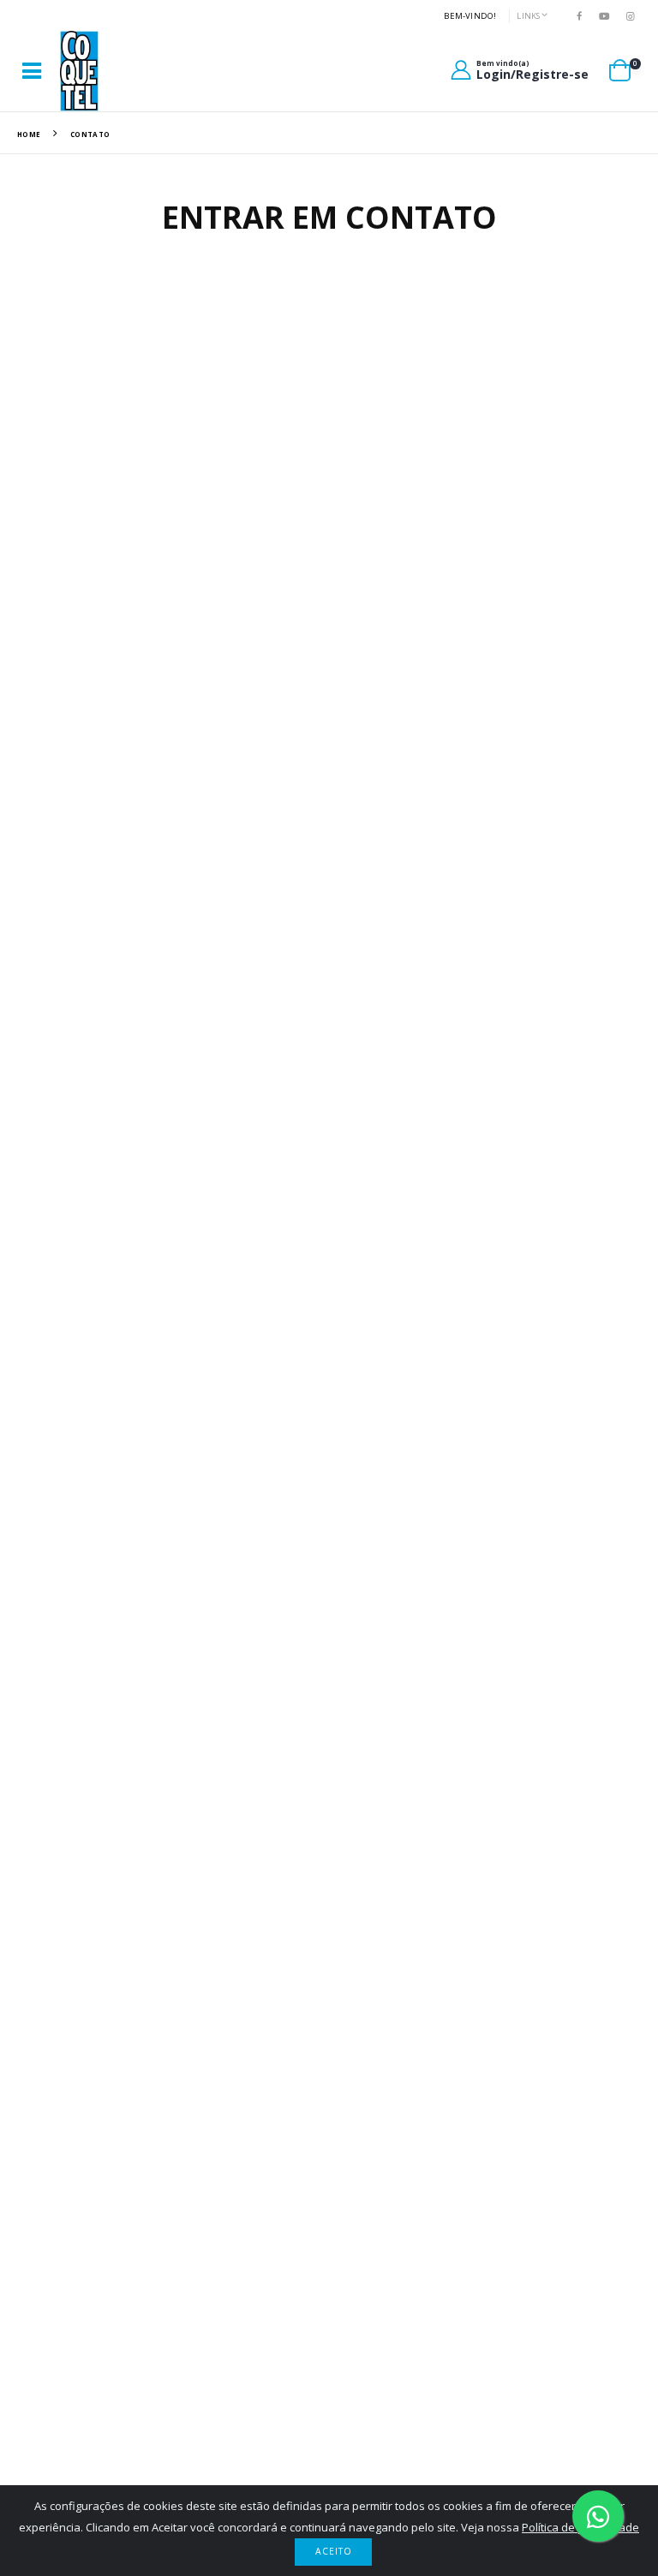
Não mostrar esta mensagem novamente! (159, 1291)
